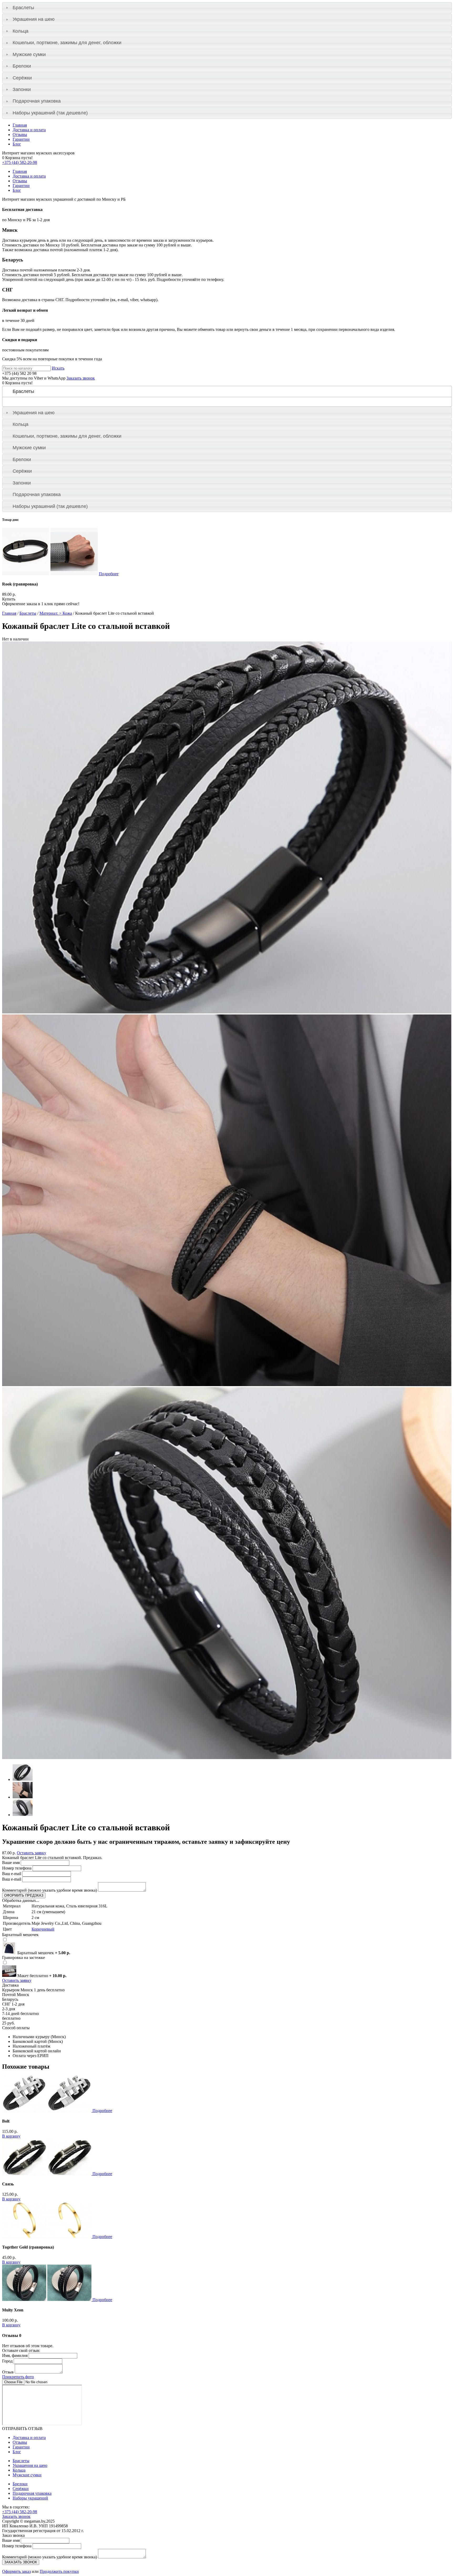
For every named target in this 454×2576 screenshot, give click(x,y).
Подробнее (109, 574)
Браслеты (23, 8)
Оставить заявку (32, 1853)
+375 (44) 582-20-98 (20, 162)
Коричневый (43, 1929)
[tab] (227, 8)
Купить (9, 599)
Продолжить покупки (59, 2571)
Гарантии (21, 139)
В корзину (11, 2136)
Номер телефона (17, 1868)
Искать (58, 368)
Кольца (20, 31)
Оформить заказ (16, 2571)
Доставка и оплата (29, 130)
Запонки (22, 89)
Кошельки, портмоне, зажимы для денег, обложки (67, 43)
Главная (20, 125)
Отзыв (8, 2372)
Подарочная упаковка (37, 101)
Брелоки (22, 66)
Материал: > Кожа (56, 613)
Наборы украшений (30, 2498)
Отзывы (20, 135)
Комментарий (50, 1890)
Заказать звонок (81, 378)
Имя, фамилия (15, 2355)
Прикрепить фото (18, 2377)
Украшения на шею (34, 19)
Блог (17, 144)
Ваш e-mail (12, 1874)
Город (7, 2361)
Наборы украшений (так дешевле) (50, 113)
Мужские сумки (29, 54)
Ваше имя (11, 1863)
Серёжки (22, 78)
